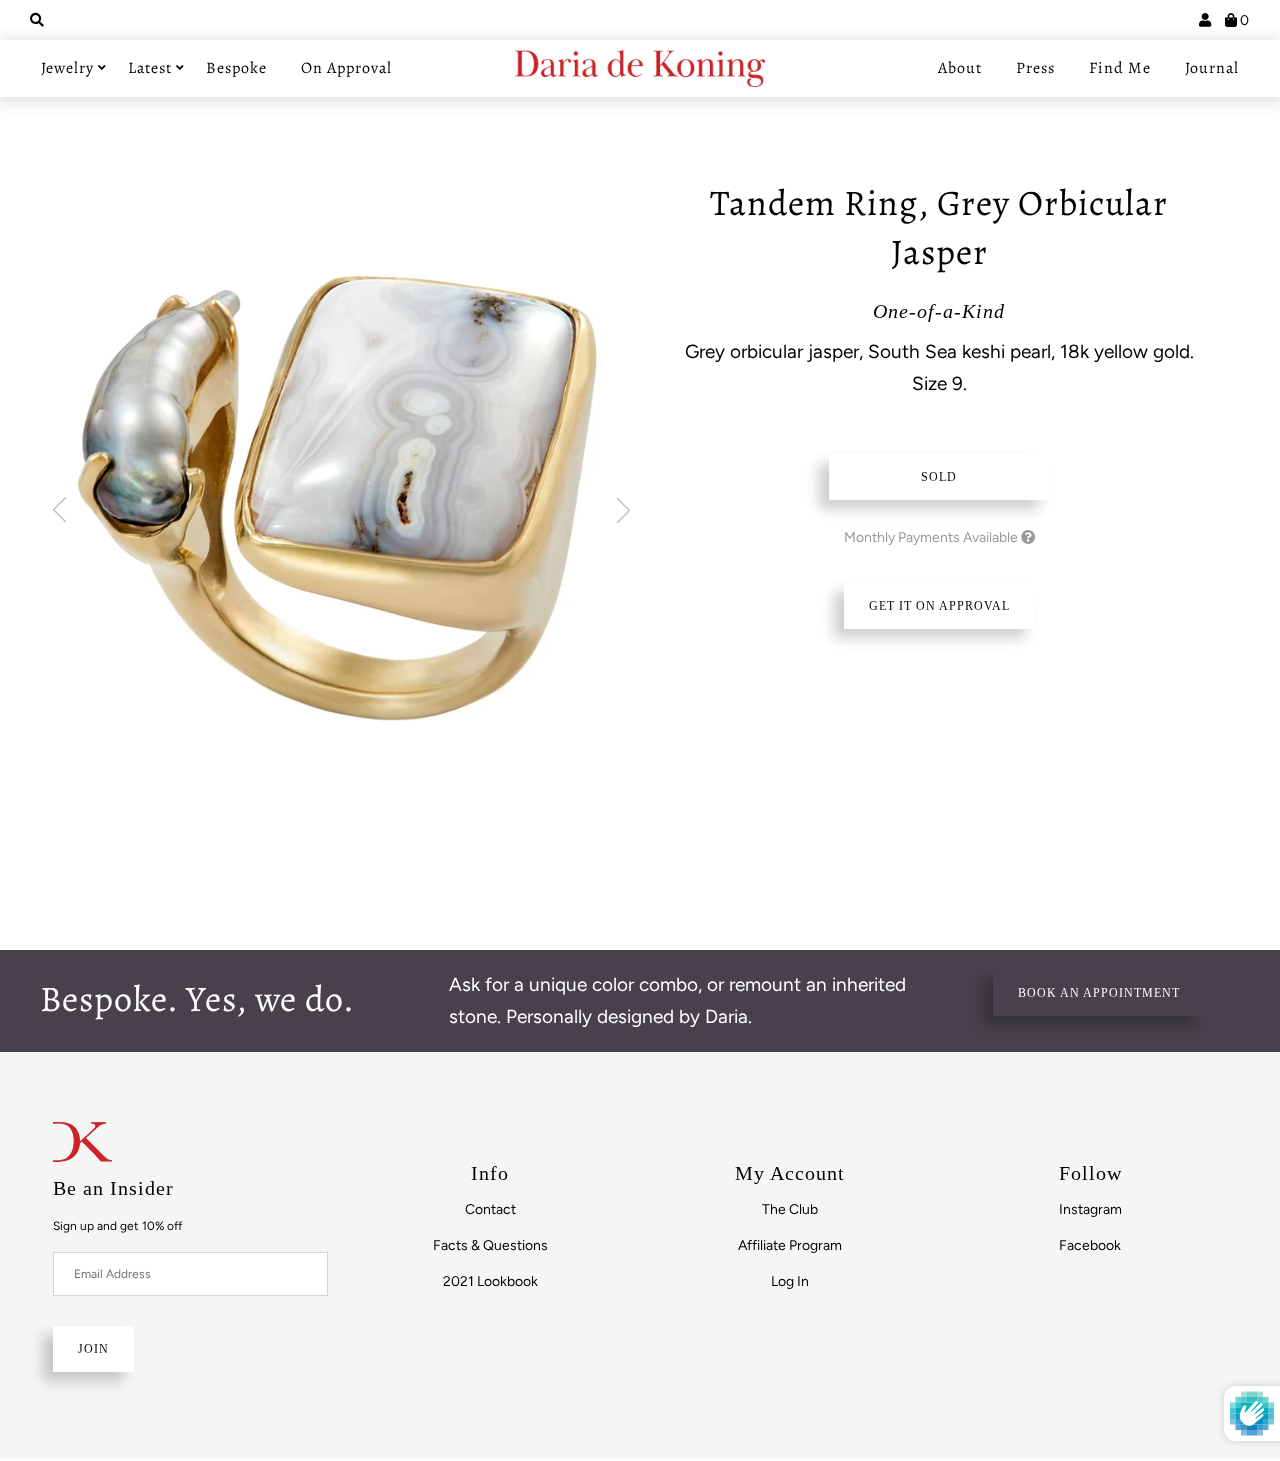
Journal (1212, 68)
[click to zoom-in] (340, 487)
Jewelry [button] (67, 68)
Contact (490, 1209)
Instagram (1090, 1209)
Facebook (1090, 1245)
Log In (790, 1281)
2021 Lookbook (490, 1281)
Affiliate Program (790, 1245)
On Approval (346, 68)
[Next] (623, 511)
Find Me (1120, 68)
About (960, 68)
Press (1035, 68)
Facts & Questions (490, 1245)
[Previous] (59, 511)
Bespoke (236, 68)
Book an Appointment (1099, 993)
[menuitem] (490, 1209)
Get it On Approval (939, 606)
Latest (150, 68)
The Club (790, 1209)
